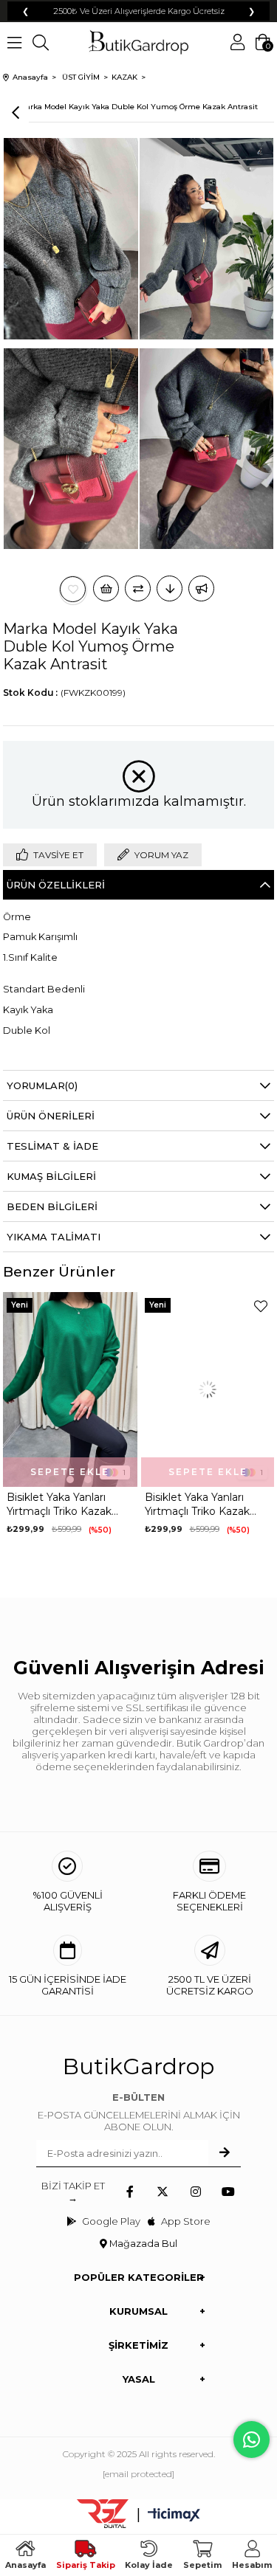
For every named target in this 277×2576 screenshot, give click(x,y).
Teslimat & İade (52, 1146)
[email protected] (138, 2474)
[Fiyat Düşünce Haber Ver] (170, 588)
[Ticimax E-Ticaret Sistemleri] (174, 2516)
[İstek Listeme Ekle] (106, 588)
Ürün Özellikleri (56, 885)
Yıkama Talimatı (54, 1237)
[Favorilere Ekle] (73, 589)
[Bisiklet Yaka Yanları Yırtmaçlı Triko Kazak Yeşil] (70, 1390)
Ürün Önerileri (51, 1116)
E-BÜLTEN (138, 2097)
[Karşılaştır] (138, 588)
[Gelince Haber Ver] (201, 588)
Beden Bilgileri (52, 1206)
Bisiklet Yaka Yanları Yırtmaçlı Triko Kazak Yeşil (59, 1505)
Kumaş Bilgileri (51, 1176)
